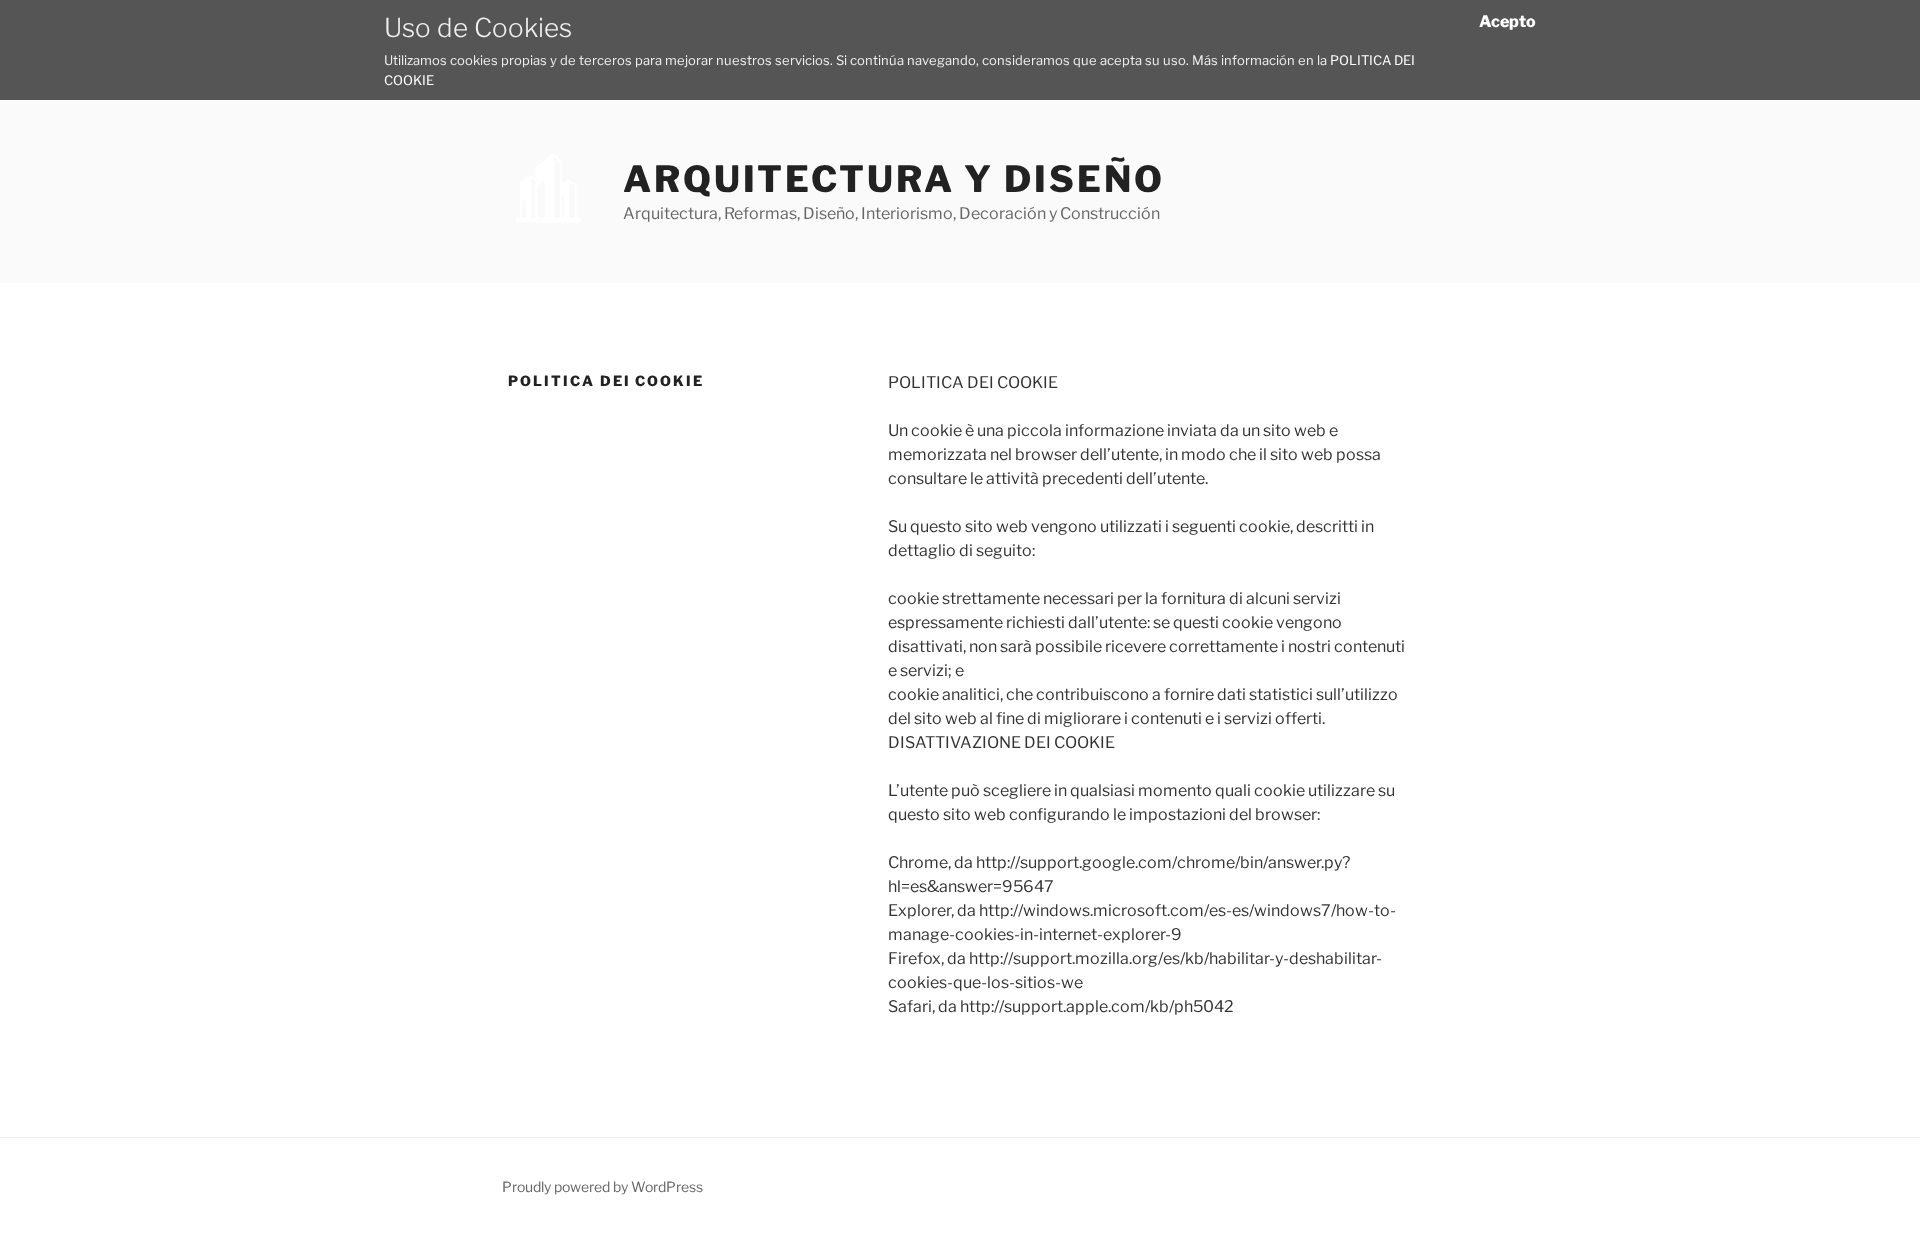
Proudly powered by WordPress (602, 1186)
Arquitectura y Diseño (893, 179)
